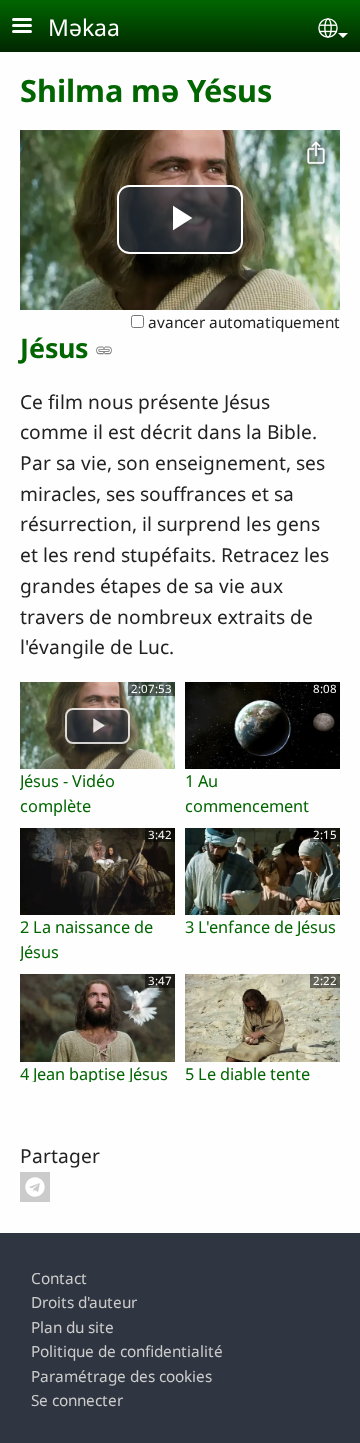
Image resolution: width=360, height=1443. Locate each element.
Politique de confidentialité (127, 1351)
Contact (59, 1278)
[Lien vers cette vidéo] (104, 350)
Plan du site (72, 1327)
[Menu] (34, 27)
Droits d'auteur (84, 1302)
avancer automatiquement (242, 322)
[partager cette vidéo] (316, 154)
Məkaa (84, 27)
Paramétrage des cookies (121, 1376)
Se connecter (77, 1400)
